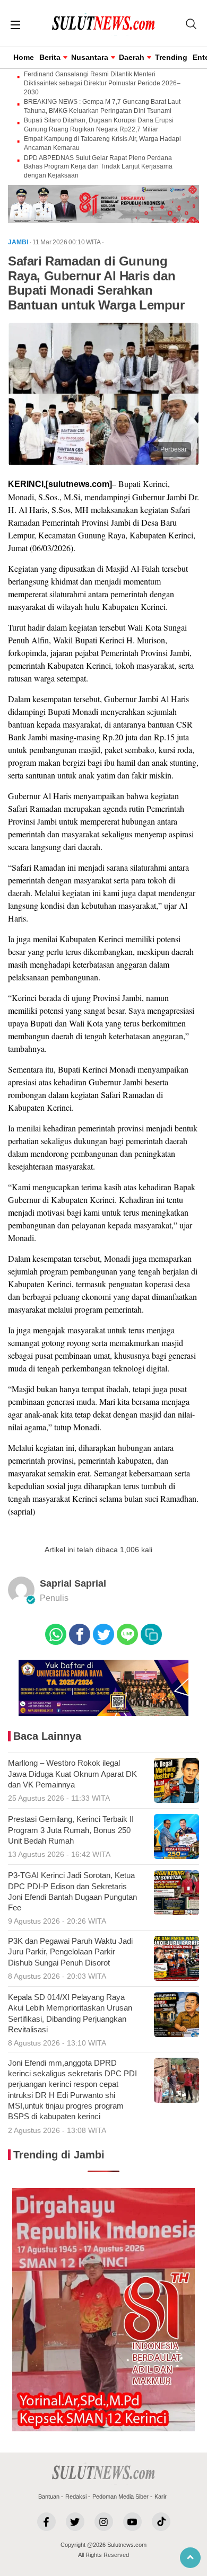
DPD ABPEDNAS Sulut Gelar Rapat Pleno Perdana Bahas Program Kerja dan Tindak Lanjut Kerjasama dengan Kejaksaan (98, 167)
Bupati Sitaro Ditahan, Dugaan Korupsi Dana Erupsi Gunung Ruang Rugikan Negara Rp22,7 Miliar (99, 125)
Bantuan (49, 2497)
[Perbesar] (103, 462)
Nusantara (90, 57)
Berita (50, 57)
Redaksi (76, 2497)
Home (24, 57)
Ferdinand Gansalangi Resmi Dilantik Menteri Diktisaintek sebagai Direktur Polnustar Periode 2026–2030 (102, 83)
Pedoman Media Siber (120, 2497)
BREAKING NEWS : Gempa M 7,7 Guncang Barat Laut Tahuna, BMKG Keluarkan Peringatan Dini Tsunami (102, 106)
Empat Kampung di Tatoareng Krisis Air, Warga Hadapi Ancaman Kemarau (102, 143)
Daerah (132, 57)
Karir (161, 2497)
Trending (171, 57)
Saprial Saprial (73, 1583)
